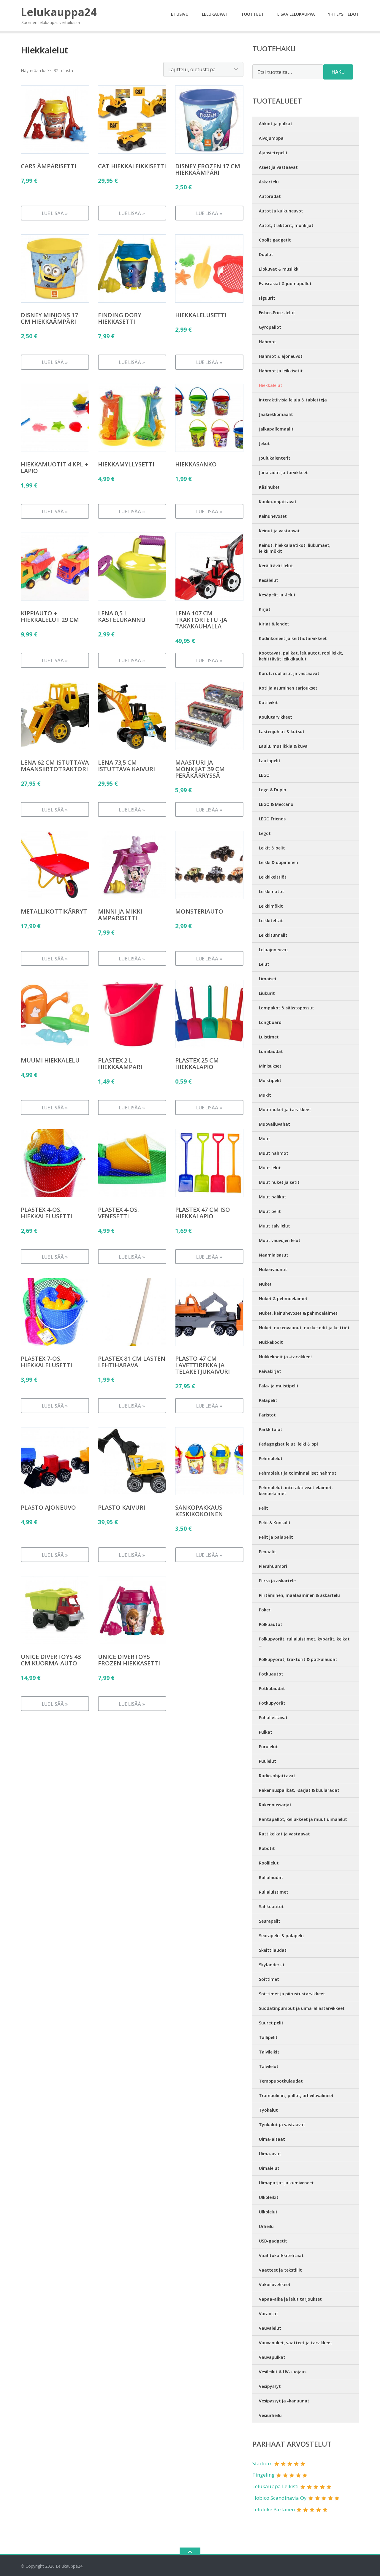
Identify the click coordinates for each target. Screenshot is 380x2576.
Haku (338, 72)
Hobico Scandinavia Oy (280, 2498)
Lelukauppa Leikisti (275, 2486)
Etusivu (180, 14)
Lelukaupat (215, 14)
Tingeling (263, 2475)
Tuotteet (252, 14)
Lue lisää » (55, 213)
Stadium (262, 2463)
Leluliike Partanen (274, 2509)
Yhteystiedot (344, 14)
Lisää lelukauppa (296, 14)
